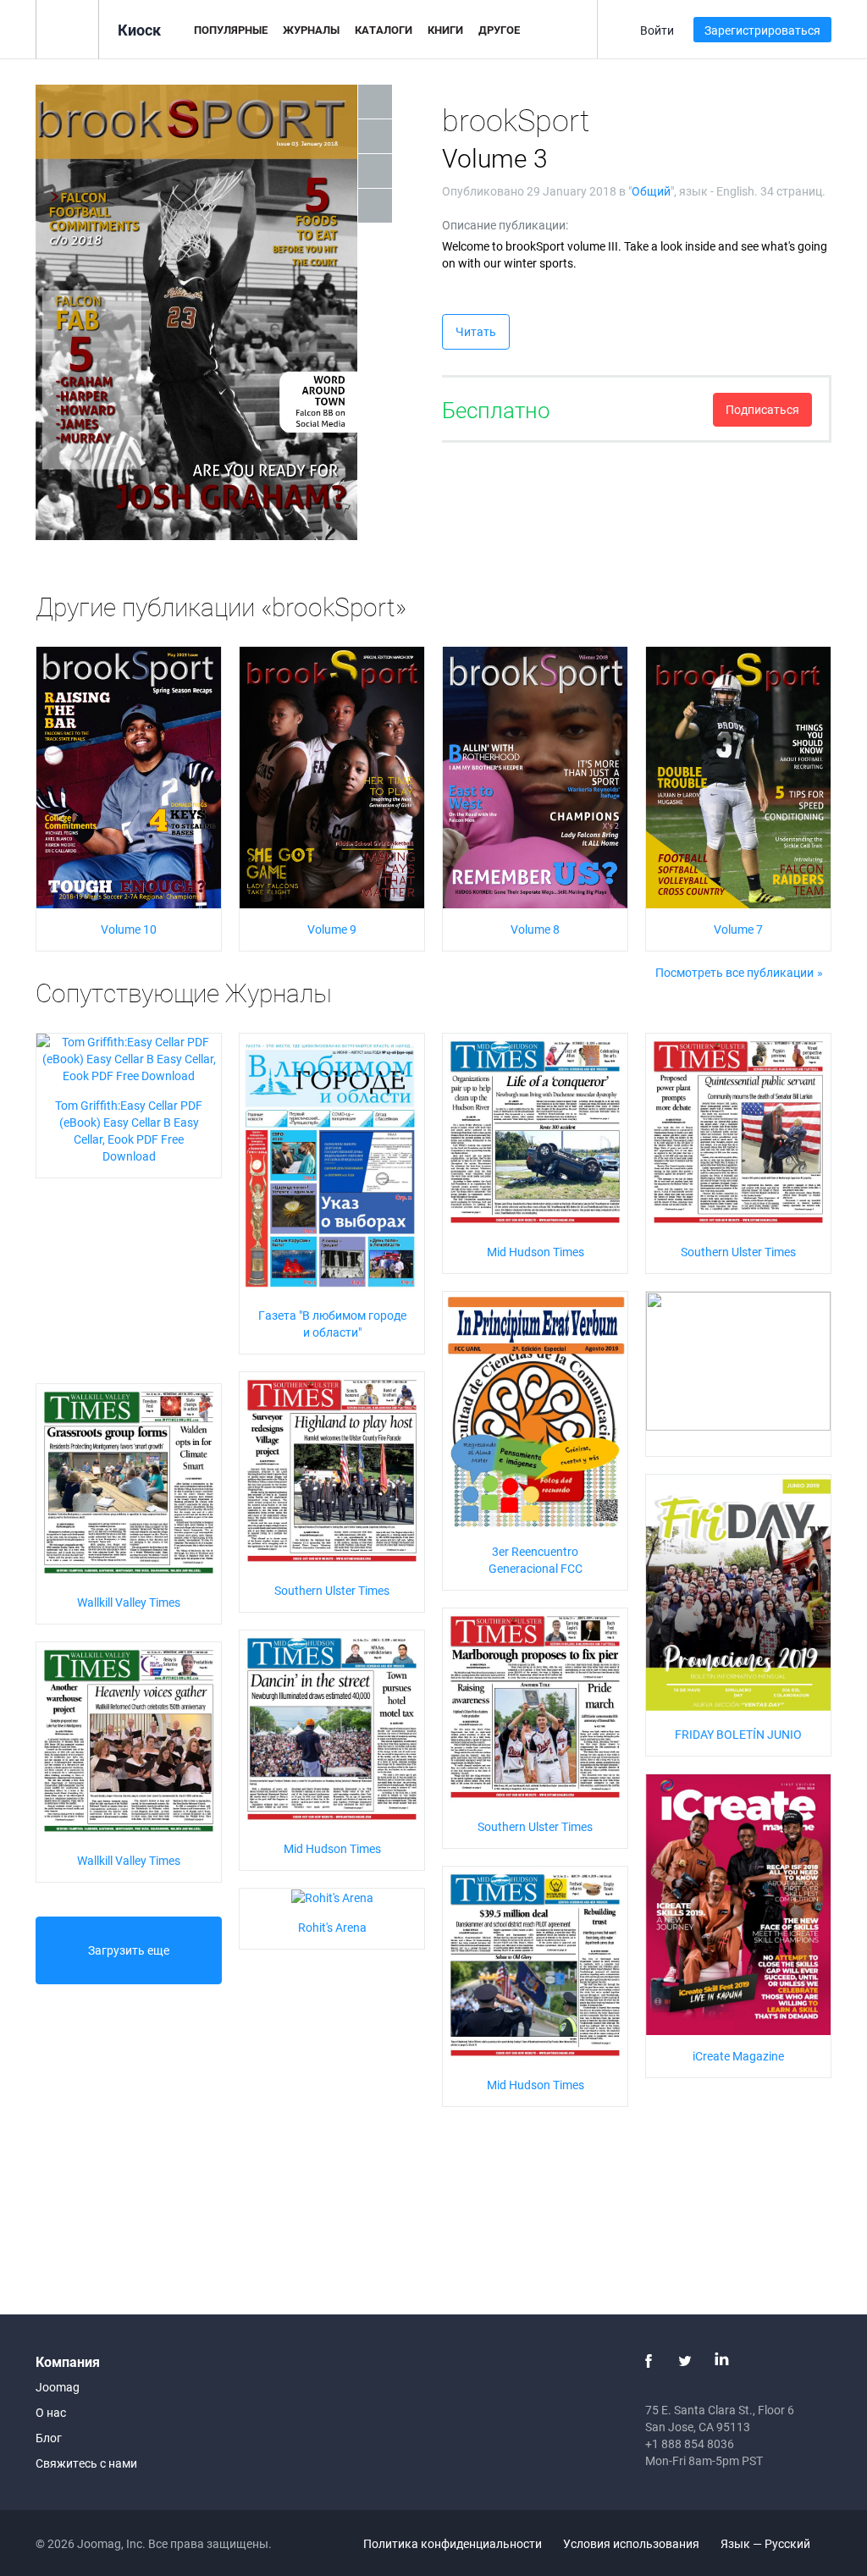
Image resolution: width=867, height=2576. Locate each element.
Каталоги (384, 30)
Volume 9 (332, 929)
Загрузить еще (129, 1950)
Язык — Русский (767, 2543)
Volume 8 (535, 929)
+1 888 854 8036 (690, 2444)
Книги (445, 30)
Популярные (231, 30)
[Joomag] (67, 28)
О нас (51, 2412)
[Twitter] (685, 2361)
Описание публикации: (505, 225)
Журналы (311, 30)
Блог (49, 2438)
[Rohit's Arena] (332, 1897)
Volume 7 (738, 929)
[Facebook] (649, 2361)
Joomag (58, 2387)
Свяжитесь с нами (86, 2463)
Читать (476, 331)
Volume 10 (129, 929)
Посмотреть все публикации (734, 972)
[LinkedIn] (721, 2361)
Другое (499, 30)
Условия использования (631, 2543)
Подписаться (762, 409)
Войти (657, 30)
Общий (651, 191)
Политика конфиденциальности (453, 2543)
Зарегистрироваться (762, 30)
